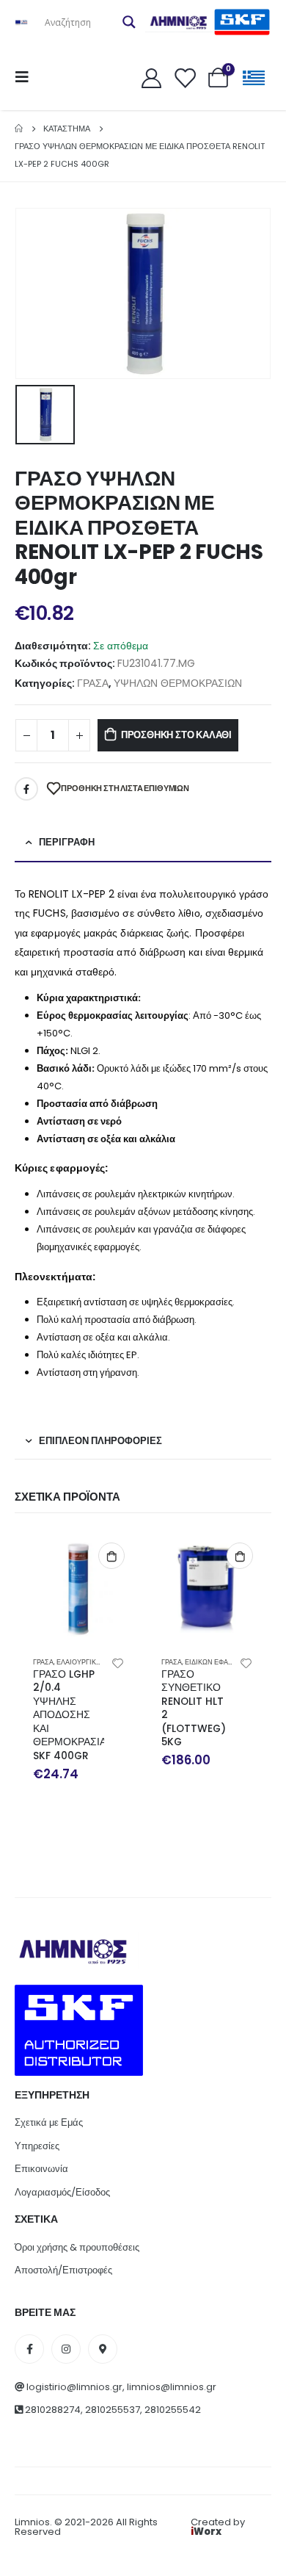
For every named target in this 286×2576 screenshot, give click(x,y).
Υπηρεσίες (37, 2146)
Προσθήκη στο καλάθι (176, 735)
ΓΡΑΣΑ (93, 683)
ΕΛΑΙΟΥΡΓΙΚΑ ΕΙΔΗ (87, 1662)
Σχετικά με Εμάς (49, 2122)
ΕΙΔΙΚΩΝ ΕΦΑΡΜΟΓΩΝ (221, 1662)
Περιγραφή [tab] (67, 842)
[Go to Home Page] (19, 129)
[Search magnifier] (129, 22)
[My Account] (151, 77)
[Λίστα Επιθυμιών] (185, 77)
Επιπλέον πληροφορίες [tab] (100, 1441)
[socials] (29, 2349)
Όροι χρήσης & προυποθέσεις (77, 2247)
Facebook (26, 789)
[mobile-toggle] (26, 77)
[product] (79, 1588)
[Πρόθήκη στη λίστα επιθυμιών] (118, 1662)
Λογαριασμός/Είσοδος (62, 2192)
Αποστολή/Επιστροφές (63, 2270)
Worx (206, 2532)
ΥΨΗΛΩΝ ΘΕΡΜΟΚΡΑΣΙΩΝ (178, 683)
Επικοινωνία (41, 2169)
